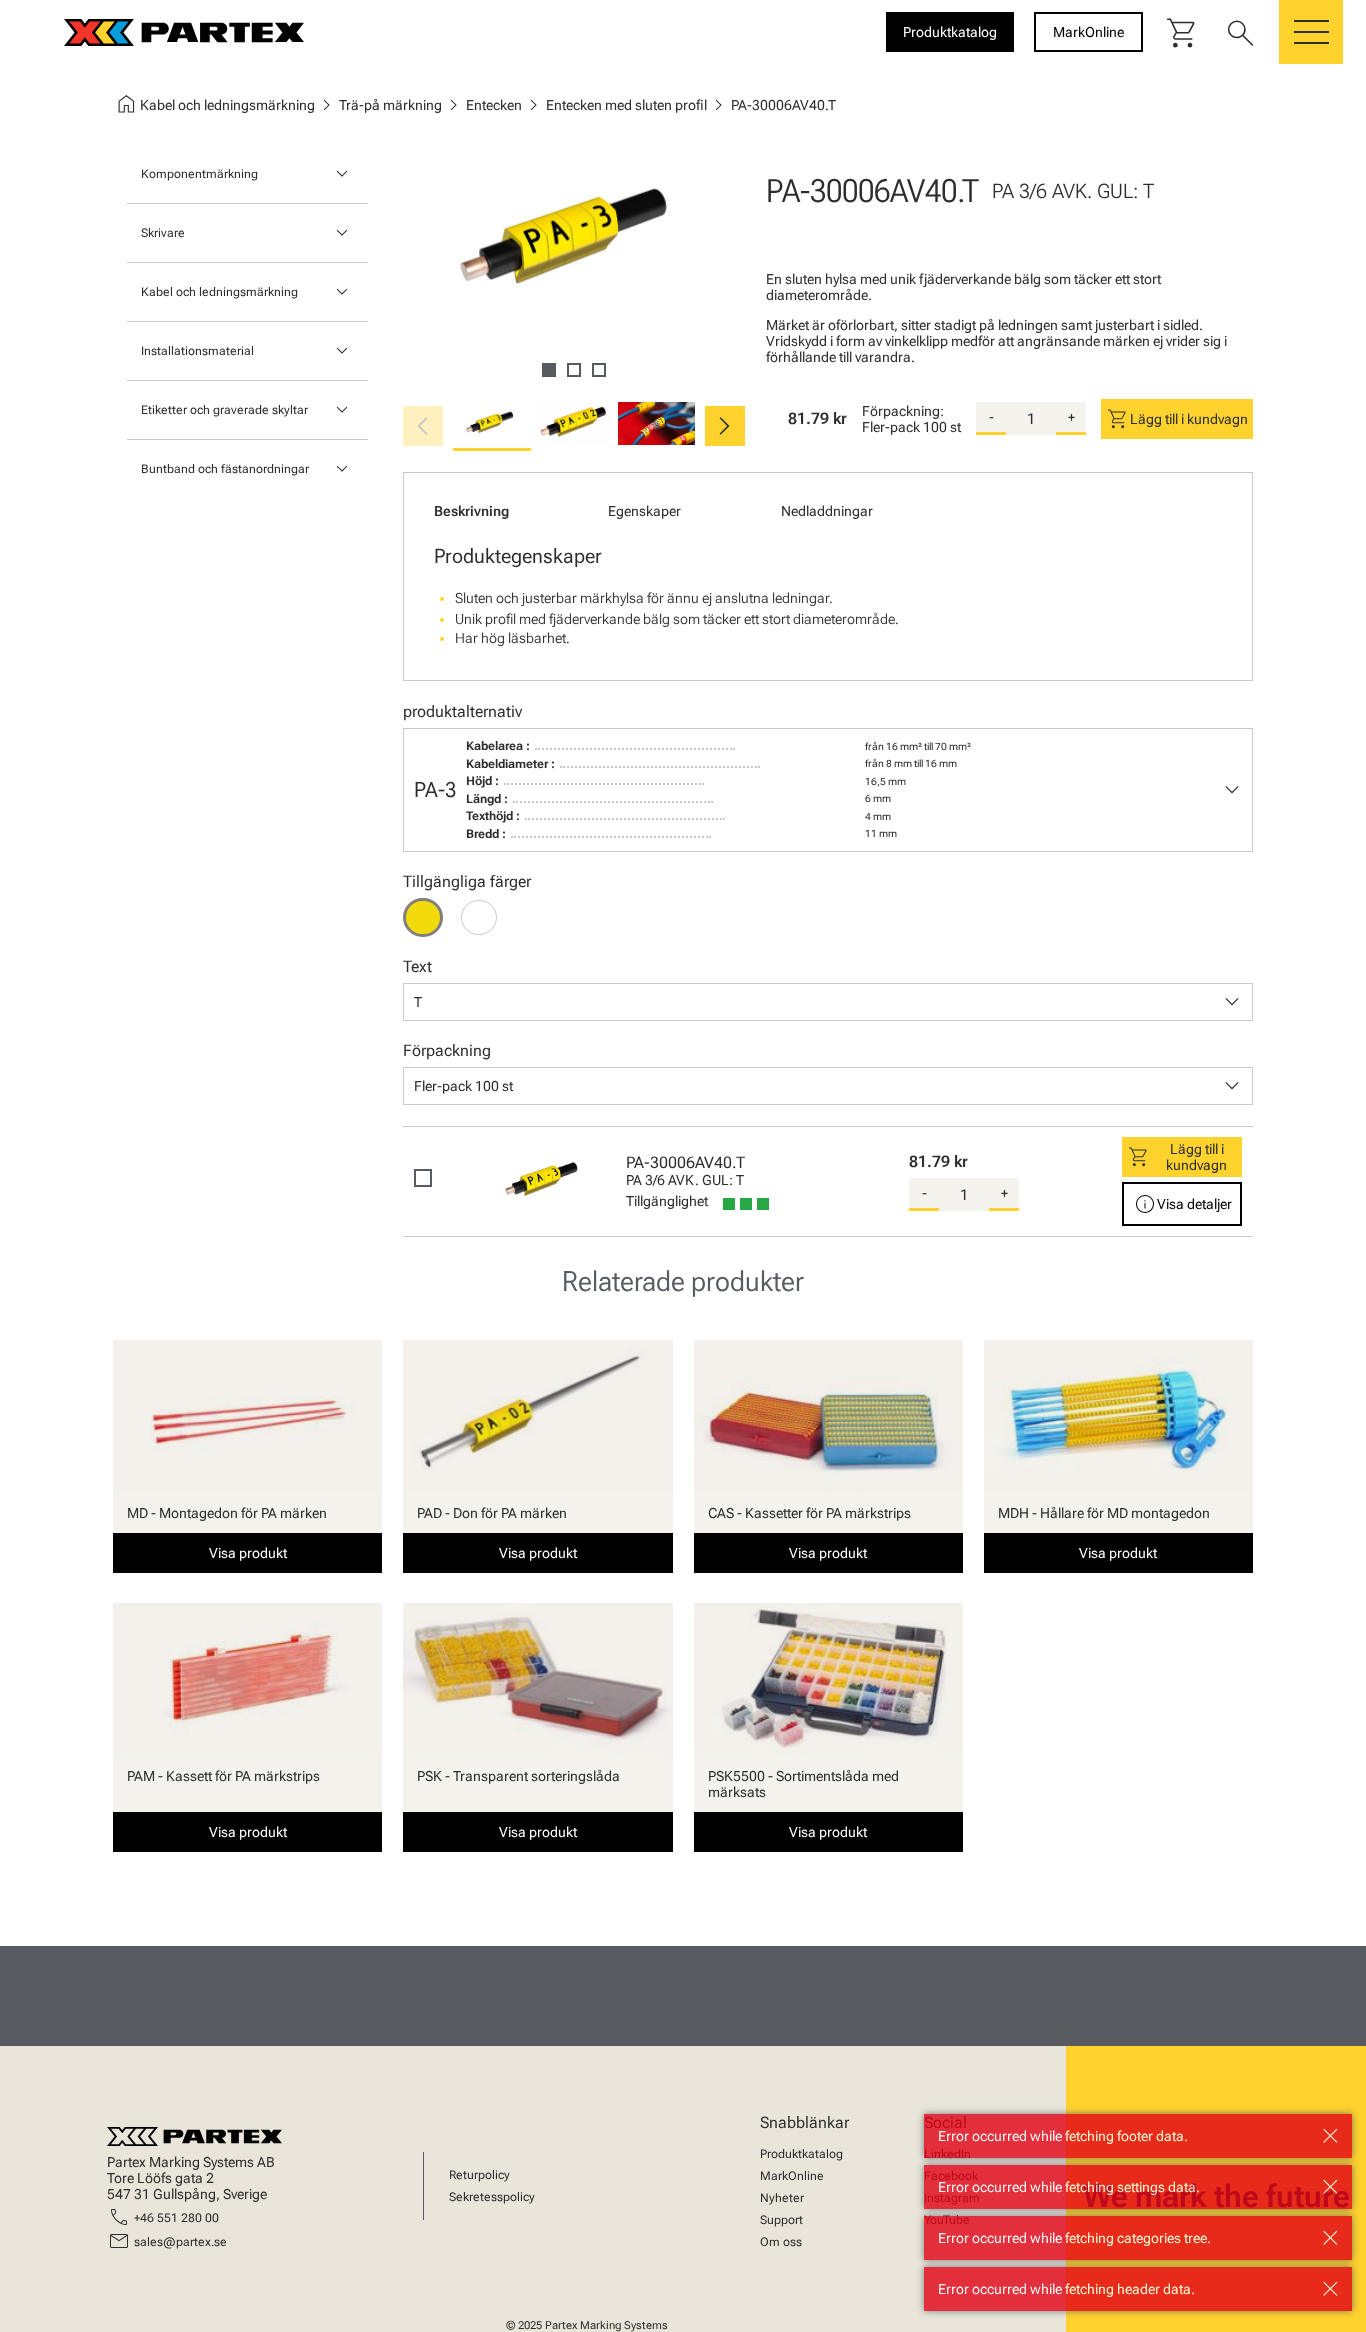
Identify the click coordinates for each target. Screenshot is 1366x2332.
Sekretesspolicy (492, 2197)
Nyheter (782, 2198)
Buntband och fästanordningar (225, 469)
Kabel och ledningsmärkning (219, 292)
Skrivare (163, 233)
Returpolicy (479, 2175)
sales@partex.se (180, 2242)
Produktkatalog (801, 2154)
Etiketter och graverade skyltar (224, 410)
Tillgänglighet (667, 1201)
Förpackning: (903, 411)
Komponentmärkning (199, 174)
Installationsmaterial (197, 351)
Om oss (781, 2242)
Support (781, 2220)
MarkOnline (792, 2176)
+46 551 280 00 (176, 2218)
